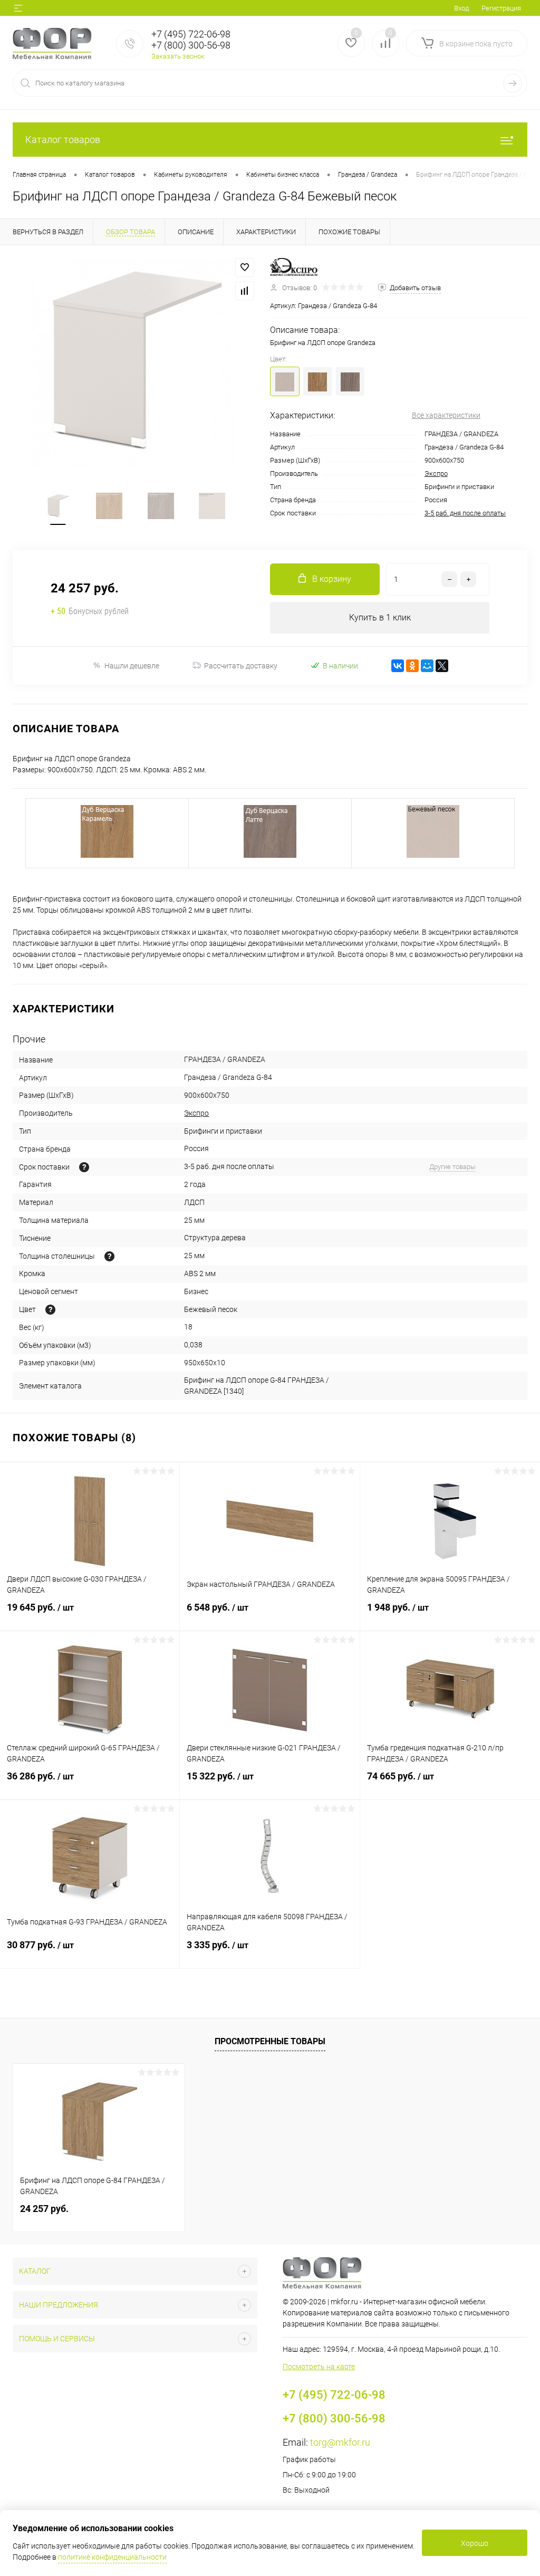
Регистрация (501, 8)
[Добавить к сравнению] (245, 291)
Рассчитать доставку (241, 666)
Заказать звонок (178, 56)
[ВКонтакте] (398, 666)
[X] (442, 666)
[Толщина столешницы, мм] (109, 1256)
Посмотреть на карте (319, 2367)
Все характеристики (446, 415)
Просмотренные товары (270, 2041)
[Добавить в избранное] (245, 267)
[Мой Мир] (427, 666)
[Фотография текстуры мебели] (50, 1310)
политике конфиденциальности (112, 2557)
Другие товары (452, 1167)
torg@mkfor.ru (340, 2442)
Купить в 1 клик (380, 617)
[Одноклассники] (412, 666)
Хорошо (475, 2543)
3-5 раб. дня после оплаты (465, 513)
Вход (461, 8)
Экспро (436, 473)
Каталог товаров (63, 140)
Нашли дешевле (132, 666)
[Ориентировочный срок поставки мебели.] (84, 1167)
